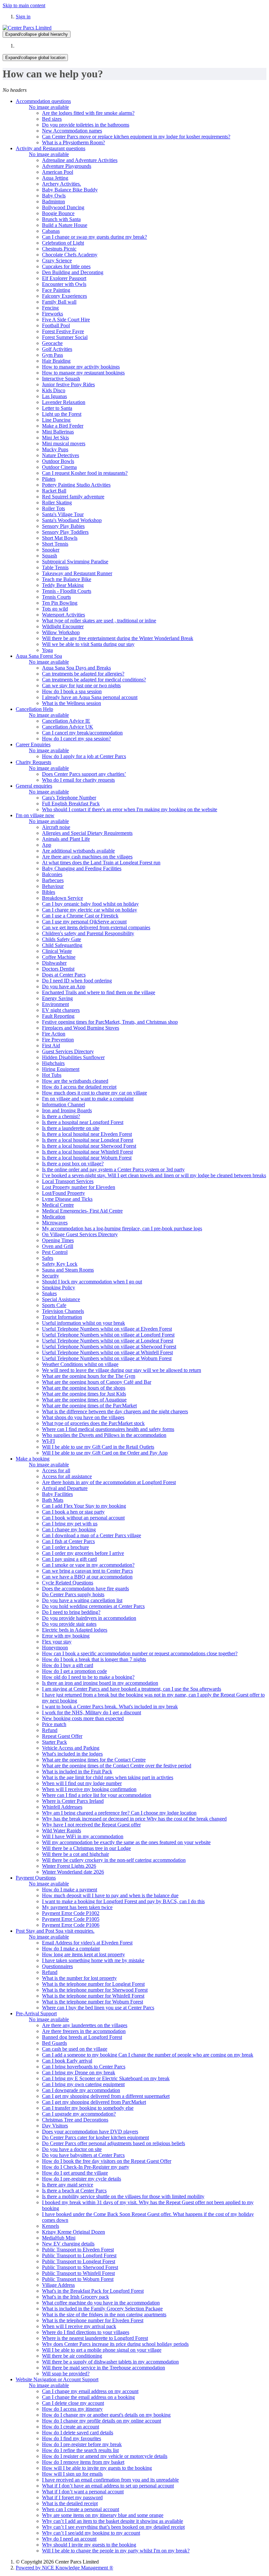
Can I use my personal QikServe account (84, 922)
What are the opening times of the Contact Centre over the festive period (117, 1766)
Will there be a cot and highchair (75, 1854)
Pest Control (55, 1252)
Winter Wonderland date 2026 (73, 1872)
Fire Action (54, 1034)
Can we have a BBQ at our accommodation (87, 1577)
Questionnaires (57, 1966)
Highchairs (53, 1063)
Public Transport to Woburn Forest (78, 2279)
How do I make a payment (70, 1890)
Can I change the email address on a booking (88, 2397)
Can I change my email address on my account (90, 2391)
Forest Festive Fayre (63, 331)
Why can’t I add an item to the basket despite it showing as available (113, 2521)
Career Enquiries (33, 745)
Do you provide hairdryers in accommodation (89, 1618)
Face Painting (56, 290)
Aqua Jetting (55, 178)
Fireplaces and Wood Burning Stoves (81, 1028)
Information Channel (63, 1105)
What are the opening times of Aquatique (84, 1400)
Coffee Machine (59, 957)
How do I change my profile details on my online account (102, 2421)
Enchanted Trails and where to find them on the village (99, 992)
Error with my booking (66, 1636)
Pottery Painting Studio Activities (76, 485)
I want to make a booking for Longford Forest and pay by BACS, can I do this (123, 1901)
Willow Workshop (61, 632)
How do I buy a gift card (68, 1665)
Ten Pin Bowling (60, 603)
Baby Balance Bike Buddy (70, 190)
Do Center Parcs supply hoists (73, 1594)
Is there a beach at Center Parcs (74, 2191)
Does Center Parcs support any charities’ (84, 774)
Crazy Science (57, 261)
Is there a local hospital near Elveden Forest (87, 1134)
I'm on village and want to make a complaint (88, 1099)
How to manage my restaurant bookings (83, 373)
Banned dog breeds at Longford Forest (82, 2037)
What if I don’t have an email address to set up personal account (108, 2486)
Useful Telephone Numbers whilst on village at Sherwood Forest (109, 1347)
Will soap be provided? (66, 2374)
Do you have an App (64, 986)
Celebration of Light (63, 243)
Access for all (56, 1470)
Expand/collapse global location (35, 58)
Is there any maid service (68, 2185)
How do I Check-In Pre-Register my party (86, 2167)
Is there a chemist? (61, 1116)
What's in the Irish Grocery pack (75, 2297)
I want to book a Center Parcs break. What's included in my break (110, 1707)
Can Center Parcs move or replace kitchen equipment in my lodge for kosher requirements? (136, 137)
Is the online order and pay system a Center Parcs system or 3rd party (113, 1169)
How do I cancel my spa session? (76, 739)
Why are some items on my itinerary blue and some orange (103, 2515)
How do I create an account (71, 2427)
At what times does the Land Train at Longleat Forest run (101, 863)
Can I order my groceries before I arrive (83, 1553)
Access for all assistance (67, 1476)
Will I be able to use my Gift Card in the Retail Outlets (98, 1447)
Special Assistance (61, 1299)
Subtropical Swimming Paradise (75, 562)
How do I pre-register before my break (82, 2444)
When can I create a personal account (81, 2509)
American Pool (58, 172)
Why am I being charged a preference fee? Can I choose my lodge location (119, 1813)
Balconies (52, 874)
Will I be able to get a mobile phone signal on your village (102, 2350)
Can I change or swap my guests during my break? (94, 237)
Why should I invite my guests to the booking (89, 2545)
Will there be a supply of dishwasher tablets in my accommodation (110, 2362)
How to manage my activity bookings (81, 367)
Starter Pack (54, 1742)
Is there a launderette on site (71, 1128)
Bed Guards (54, 2043)
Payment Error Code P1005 (71, 1919)
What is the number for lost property (79, 1978)
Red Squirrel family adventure (73, 497)
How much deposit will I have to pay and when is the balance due (110, 1895)
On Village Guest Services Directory (80, 1234)
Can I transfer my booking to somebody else (88, 2108)
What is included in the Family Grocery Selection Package (102, 2309)
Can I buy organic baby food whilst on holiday (90, 904)
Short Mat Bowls (60, 538)
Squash (50, 556)
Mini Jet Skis (55, 438)
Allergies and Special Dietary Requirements (87, 833)
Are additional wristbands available (78, 851)
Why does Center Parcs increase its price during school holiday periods (115, 2344)
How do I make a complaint (71, 1949)
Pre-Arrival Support (36, 2013)
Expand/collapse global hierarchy (37, 34)
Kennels (51, 2226)
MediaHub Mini (59, 2238)
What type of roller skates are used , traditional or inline (99, 621)
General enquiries (34, 786)
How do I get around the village (75, 2173)
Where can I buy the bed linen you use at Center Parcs (98, 2008)
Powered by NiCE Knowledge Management (64, 2568)
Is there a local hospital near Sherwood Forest (89, 1146)
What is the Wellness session (72, 703)
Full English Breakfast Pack (71, 804)
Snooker (51, 550)
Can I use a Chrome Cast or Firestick (80, 916)
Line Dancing (56, 420)
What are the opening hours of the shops (84, 1388)
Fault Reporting (58, 1016)
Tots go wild (55, 609)
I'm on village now (35, 815)
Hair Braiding (56, 361)
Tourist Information (62, 1317)
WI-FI (48, 1441)
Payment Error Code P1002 (71, 1913)
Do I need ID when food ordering (77, 981)
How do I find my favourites (72, 2438)
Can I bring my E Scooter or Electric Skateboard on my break (106, 2078)
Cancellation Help (34, 709)
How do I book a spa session (72, 691)
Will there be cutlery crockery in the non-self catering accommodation (114, 1860)
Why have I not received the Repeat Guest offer (91, 1825)
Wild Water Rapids (62, 1831)
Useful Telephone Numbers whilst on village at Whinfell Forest (107, 1352)
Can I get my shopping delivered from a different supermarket (106, 2096)
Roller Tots (53, 508)
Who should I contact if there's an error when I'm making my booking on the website (130, 809)
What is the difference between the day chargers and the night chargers (115, 1411)
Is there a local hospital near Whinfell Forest (87, 1152)
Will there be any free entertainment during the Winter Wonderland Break (118, 638)
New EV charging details (68, 2244)
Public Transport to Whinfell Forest (78, 2273)
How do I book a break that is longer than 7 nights (94, 1659)
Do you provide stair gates (69, 1624)
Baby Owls (54, 196)
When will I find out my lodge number (82, 1783)
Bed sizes (52, 119)
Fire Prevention (58, 1040)
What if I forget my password (72, 2497)
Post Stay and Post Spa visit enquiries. (55, 1931)
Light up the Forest (62, 414)
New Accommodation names (72, 131)
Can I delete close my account (73, 2403)
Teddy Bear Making (63, 585)
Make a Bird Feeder (63, 426)
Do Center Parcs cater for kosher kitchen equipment (95, 2137)
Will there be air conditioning (72, 2356)
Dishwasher (54, 963)
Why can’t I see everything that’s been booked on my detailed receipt (113, 2527)
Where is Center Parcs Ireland (73, 1801)
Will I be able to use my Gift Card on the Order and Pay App (105, 1453)
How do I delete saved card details (78, 2433)
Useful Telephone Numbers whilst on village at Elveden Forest (107, 1329)
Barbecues (53, 880)
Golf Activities (57, 349)
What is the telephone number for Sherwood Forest (95, 1990)
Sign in (23, 17)
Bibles (49, 892)
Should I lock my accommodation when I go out (92, 1282)
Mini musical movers (64, 443)
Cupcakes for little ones (66, 266)
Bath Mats (53, 1500)
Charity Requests (33, 762)
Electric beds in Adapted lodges (75, 1630)
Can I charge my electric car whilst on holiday (90, 910)
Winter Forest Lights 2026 (69, 1866)
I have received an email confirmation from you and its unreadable (110, 2480)
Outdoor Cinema (59, 467)
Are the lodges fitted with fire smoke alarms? (88, 113)
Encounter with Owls (64, 284)
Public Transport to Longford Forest (79, 2255)
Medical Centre (58, 1205)
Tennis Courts (56, 597)
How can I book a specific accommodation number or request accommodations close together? (140, 1653)
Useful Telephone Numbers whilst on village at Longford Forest (108, 1335)
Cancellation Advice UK (68, 727)
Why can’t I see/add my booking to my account (91, 2533)
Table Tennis (55, 567)
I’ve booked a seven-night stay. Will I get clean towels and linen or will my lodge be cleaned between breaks (154, 1175)
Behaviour (53, 886)
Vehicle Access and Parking (71, 1748)
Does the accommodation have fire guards (85, 1589)
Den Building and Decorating (73, 272)
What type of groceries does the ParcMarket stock (93, 1423)
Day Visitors (55, 2126)
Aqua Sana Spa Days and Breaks (76, 668)
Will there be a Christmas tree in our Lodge (86, 1848)
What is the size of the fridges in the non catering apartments (104, 2314)
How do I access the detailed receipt (79, 1087)
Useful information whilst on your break (83, 1323)
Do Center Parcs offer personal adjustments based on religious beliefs (114, 2143)
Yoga (47, 650)
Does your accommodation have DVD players (90, 2132)
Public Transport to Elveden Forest (78, 2250)
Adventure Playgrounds (67, 166)
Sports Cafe (54, 1305)
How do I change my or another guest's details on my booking (106, 2415)
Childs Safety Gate (62, 939)
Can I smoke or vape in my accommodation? (88, 1565)
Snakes (49, 1293)
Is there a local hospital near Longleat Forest (88, 1140)
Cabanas (51, 231)
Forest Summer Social (65, 337)
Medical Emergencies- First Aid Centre (82, 1211)
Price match (54, 1724)
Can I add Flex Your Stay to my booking (84, 1506)
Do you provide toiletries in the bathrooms (86, 125)
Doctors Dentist (58, 969)
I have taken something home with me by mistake (93, 1960)
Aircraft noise (56, 827)
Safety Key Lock (60, 1264)
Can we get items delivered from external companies (96, 927)
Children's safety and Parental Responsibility (88, 933)
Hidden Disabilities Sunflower (73, 1057)
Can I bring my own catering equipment (83, 2084)
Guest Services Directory (68, 1051)
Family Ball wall (59, 302)
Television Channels (63, 1311)
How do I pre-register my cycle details (82, 2179)
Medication (54, 1217)
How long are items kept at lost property (83, 1954)
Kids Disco (54, 390)
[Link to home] (27, 28)
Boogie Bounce (58, 213)
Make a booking (33, 1459)
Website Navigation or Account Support (57, 2379)
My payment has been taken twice (77, 1907)
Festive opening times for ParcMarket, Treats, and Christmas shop (110, 1022)
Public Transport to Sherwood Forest (80, 2267)
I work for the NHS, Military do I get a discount (92, 1712)
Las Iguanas (54, 396)
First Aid (51, 1046)
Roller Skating (57, 503)
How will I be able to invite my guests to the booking (97, 2468)
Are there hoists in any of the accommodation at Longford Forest (109, 1482)
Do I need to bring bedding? (71, 1612)
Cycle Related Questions (68, 1583)
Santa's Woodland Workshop (72, 520)
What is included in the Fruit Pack (77, 1771)
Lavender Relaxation (64, 402)
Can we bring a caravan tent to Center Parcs (87, 1571)
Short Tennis (55, 544)
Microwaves (55, 1223)
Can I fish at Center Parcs (68, 1541)
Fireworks (52, 314)
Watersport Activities (63, 615)
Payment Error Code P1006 (71, 1925)
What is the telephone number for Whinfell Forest (93, 1996)
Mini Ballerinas (58, 432)
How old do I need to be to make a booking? (88, 1677)
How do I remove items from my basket (83, 2462)
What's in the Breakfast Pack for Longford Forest (93, 2291)
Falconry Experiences (64, 296)
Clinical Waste (57, 951)
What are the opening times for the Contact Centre (94, 1760)
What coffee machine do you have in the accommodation (101, 2303)
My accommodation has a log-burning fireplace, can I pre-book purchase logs (122, 1228)
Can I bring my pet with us (70, 1524)
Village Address (58, 2285)
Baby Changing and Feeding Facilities (82, 868)
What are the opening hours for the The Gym (89, 1376)
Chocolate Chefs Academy (70, 255)
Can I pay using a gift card (69, 1559)
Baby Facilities (57, 1494)
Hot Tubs (52, 1075)
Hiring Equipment (61, 1069)
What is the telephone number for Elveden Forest (93, 2320)
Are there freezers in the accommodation (84, 2031)
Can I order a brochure (65, 1547)
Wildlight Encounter (63, 626)
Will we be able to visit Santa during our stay (88, 644)
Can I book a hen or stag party (73, 1512)
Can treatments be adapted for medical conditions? (94, 680)
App (47, 845)
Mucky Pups (55, 449)
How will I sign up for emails (72, 2474)
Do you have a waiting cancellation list (82, 1600)
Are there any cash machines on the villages (87, 857)
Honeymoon (55, 1648)
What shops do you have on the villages (83, 1417)
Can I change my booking (69, 1529)
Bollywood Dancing (63, 207)
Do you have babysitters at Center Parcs (83, 2155)
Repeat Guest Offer (62, 1736)
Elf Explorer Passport (64, 278)
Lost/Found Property (63, 1193)
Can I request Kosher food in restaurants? (85, 473)
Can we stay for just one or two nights (81, 685)
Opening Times (58, 1240)
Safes (48, 1258)
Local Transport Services (68, 1181)
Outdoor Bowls (58, 461)
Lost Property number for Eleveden (79, 1187)
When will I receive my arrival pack (79, 2326)
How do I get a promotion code (74, 1671)
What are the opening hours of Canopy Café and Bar (97, 1382)
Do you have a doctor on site (72, 2149)
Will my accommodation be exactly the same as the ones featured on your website (126, 1842)
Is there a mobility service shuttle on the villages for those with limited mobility (123, 2196)
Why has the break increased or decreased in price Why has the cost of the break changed (134, 1819)
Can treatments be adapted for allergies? (83, 674)
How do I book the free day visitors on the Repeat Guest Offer (107, 2161)
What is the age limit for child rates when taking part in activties (108, 1777)
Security (51, 1276)
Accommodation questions (43, 101)
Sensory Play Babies (63, 526)
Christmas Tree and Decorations (75, 2120)
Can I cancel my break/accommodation (82, 733)
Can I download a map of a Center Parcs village (92, 1535)
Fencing (50, 308)
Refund (50, 1730)
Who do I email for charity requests (78, 780)
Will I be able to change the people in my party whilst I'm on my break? (116, 2551)
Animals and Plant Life (66, 839)
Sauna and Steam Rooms (68, 1270)
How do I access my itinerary (72, 2409)
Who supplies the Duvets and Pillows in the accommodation (104, 1435)
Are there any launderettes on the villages (85, 2025)
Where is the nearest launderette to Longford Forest (95, 2338)
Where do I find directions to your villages (86, 2332)
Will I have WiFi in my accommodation (83, 1836)
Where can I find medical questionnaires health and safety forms (108, 1429)
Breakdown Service (62, 898)
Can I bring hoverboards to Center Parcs (84, 2067)
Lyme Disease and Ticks (67, 1199)
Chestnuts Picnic (59, 249)
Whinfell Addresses (62, 1807)
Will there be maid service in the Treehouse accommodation (103, 2368)
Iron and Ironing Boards (67, 1110)
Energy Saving (57, 998)
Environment (55, 1004)
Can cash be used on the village (75, 2049)
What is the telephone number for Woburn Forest (93, 2002)
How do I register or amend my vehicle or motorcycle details (105, 2456)
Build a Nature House (65, 225)
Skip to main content (24, 5)
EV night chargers (61, 1010)
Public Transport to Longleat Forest (79, 2261)
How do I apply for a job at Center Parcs (84, 756)
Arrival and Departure (65, 1488)
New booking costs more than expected (83, 1718)
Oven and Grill (58, 1246)
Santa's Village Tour (63, 514)
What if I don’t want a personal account (83, 2492)
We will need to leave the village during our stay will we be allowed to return (122, 1370)
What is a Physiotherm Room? (73, 142)
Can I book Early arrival (67, 2061)
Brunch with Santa (61, 219)
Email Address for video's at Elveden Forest (87, 1943)
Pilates (49, 479)
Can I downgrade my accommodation (81, 2090)
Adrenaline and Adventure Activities (80, 160)
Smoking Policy (59, 1288)
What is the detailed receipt (70, 2503)
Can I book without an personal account (83, 1518)
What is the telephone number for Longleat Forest (93, 1984)
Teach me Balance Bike (67, 579)
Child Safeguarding (62, 945)
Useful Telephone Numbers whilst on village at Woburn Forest (107, 1358)
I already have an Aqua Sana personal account (90, 697)
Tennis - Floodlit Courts (67, 591)
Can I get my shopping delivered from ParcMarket (94, 2102)
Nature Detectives (61, 455)
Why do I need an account (69, 2539)
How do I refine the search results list (80, 2450)
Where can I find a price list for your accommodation (97, 1795)
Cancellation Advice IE (66, 721)
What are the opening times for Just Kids (84, 1394)
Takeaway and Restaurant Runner (77, 573)
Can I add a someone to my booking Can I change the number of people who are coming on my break (148, 2055)
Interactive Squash (61, 379)
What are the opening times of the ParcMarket (89, 1406)
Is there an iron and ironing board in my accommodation (100, 1683)
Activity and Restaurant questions (51, 148)
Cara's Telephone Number (69, 798)
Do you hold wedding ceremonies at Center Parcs (93, 1606)
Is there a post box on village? (73, 1164)
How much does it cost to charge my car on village (94, 1093)
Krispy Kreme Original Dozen (73, 2232)
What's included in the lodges (72, 1754)
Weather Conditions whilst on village (80, 1364)
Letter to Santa (57, 408)
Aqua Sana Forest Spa (39, 656)
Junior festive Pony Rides (68, 384)
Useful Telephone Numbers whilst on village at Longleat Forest (108, 1341)
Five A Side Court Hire (66, 320)
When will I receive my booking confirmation (89, 1789)
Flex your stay (57, 1642)
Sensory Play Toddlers (65, 532)
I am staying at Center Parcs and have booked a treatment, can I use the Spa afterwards (132, 1689)
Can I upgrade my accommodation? (79, 2114)
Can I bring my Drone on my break (79, 2073)
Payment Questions (36, 1878)
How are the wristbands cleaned (75, 1081)
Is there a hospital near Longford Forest (83, 1122)
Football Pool (56, 325)
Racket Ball (54, 491)
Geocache (52, 343)
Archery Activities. (62, 184)
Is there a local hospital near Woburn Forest (87, 1158)
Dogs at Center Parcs (64, 975)
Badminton (53, 201)
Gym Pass (52, 355)
